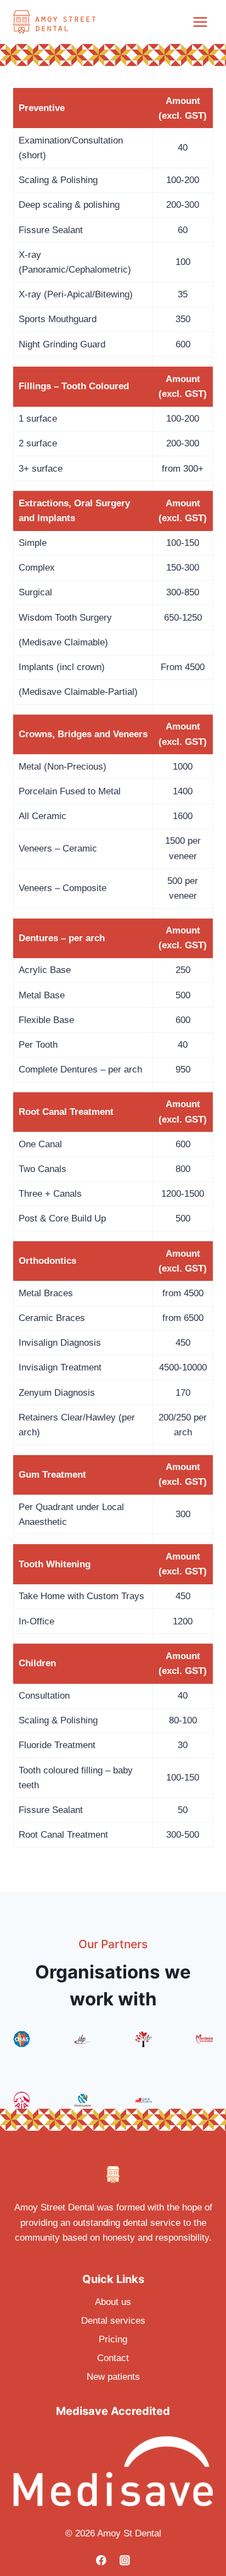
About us (113, 2302)
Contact (113, 2358)
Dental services (113, 2321)
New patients (113, 2377)
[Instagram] (125, 2560)
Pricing (113, 2339)
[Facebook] (101, 2560)
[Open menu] (200, 22)
